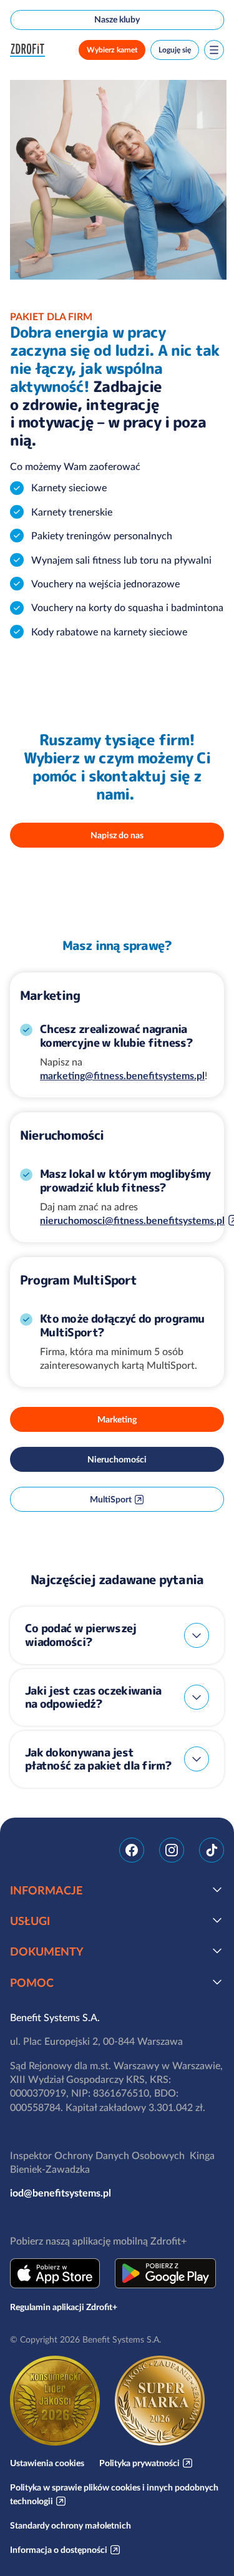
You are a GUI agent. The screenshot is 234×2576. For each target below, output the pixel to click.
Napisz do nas (117, 835)
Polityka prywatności (139, 2463)
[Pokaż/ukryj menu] (214, 50)
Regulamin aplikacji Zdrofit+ (64, 2307)
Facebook (132, 1850)
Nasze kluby (117, 19)
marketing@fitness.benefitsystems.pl (122, 1075)
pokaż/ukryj (197, 1635)
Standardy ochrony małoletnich (71, 2525)
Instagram (172, 1850)
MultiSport (111, 1499)
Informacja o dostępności (59, 2550)
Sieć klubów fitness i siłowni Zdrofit (30, 50)
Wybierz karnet (112, 50)
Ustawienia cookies (47, 2463)
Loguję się (175, 50)
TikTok (212, 1850)
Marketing (117, 1419)
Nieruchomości (117, 1459)
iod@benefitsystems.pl (61, 2193)
